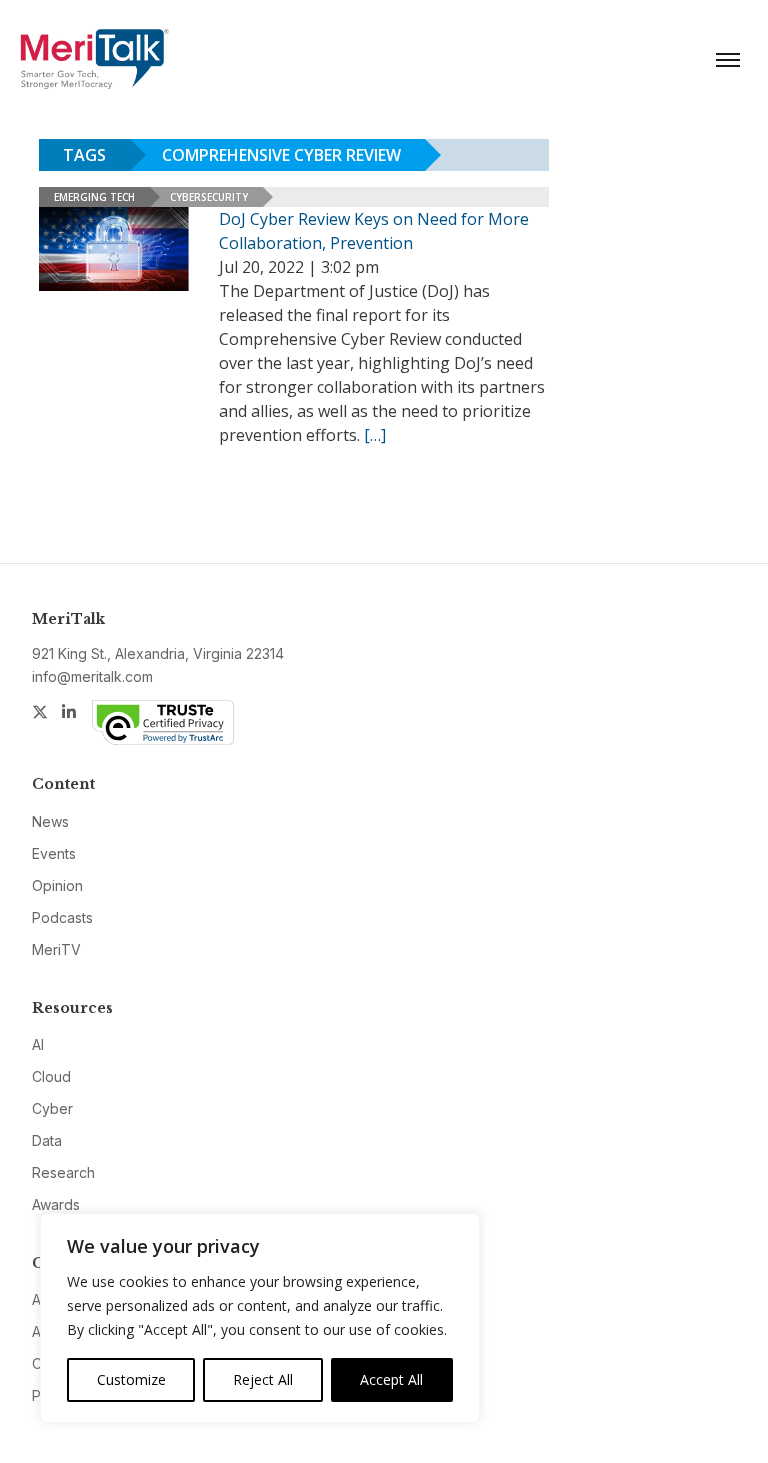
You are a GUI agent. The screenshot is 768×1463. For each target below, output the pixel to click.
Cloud (51, 1076)
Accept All (391, 1379)
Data (47, 1140)
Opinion (57, 885)
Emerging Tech (94, 197)
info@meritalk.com (92, 676)
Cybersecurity (209, 197)
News (50, 821)
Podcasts (62, 917)
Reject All (263, 1379)
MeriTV (56, 949)
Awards (56, 1204)
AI (38, 1044)
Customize (131, 1379)
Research (63, 1172)
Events (54, 853)
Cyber (52, 1108)
